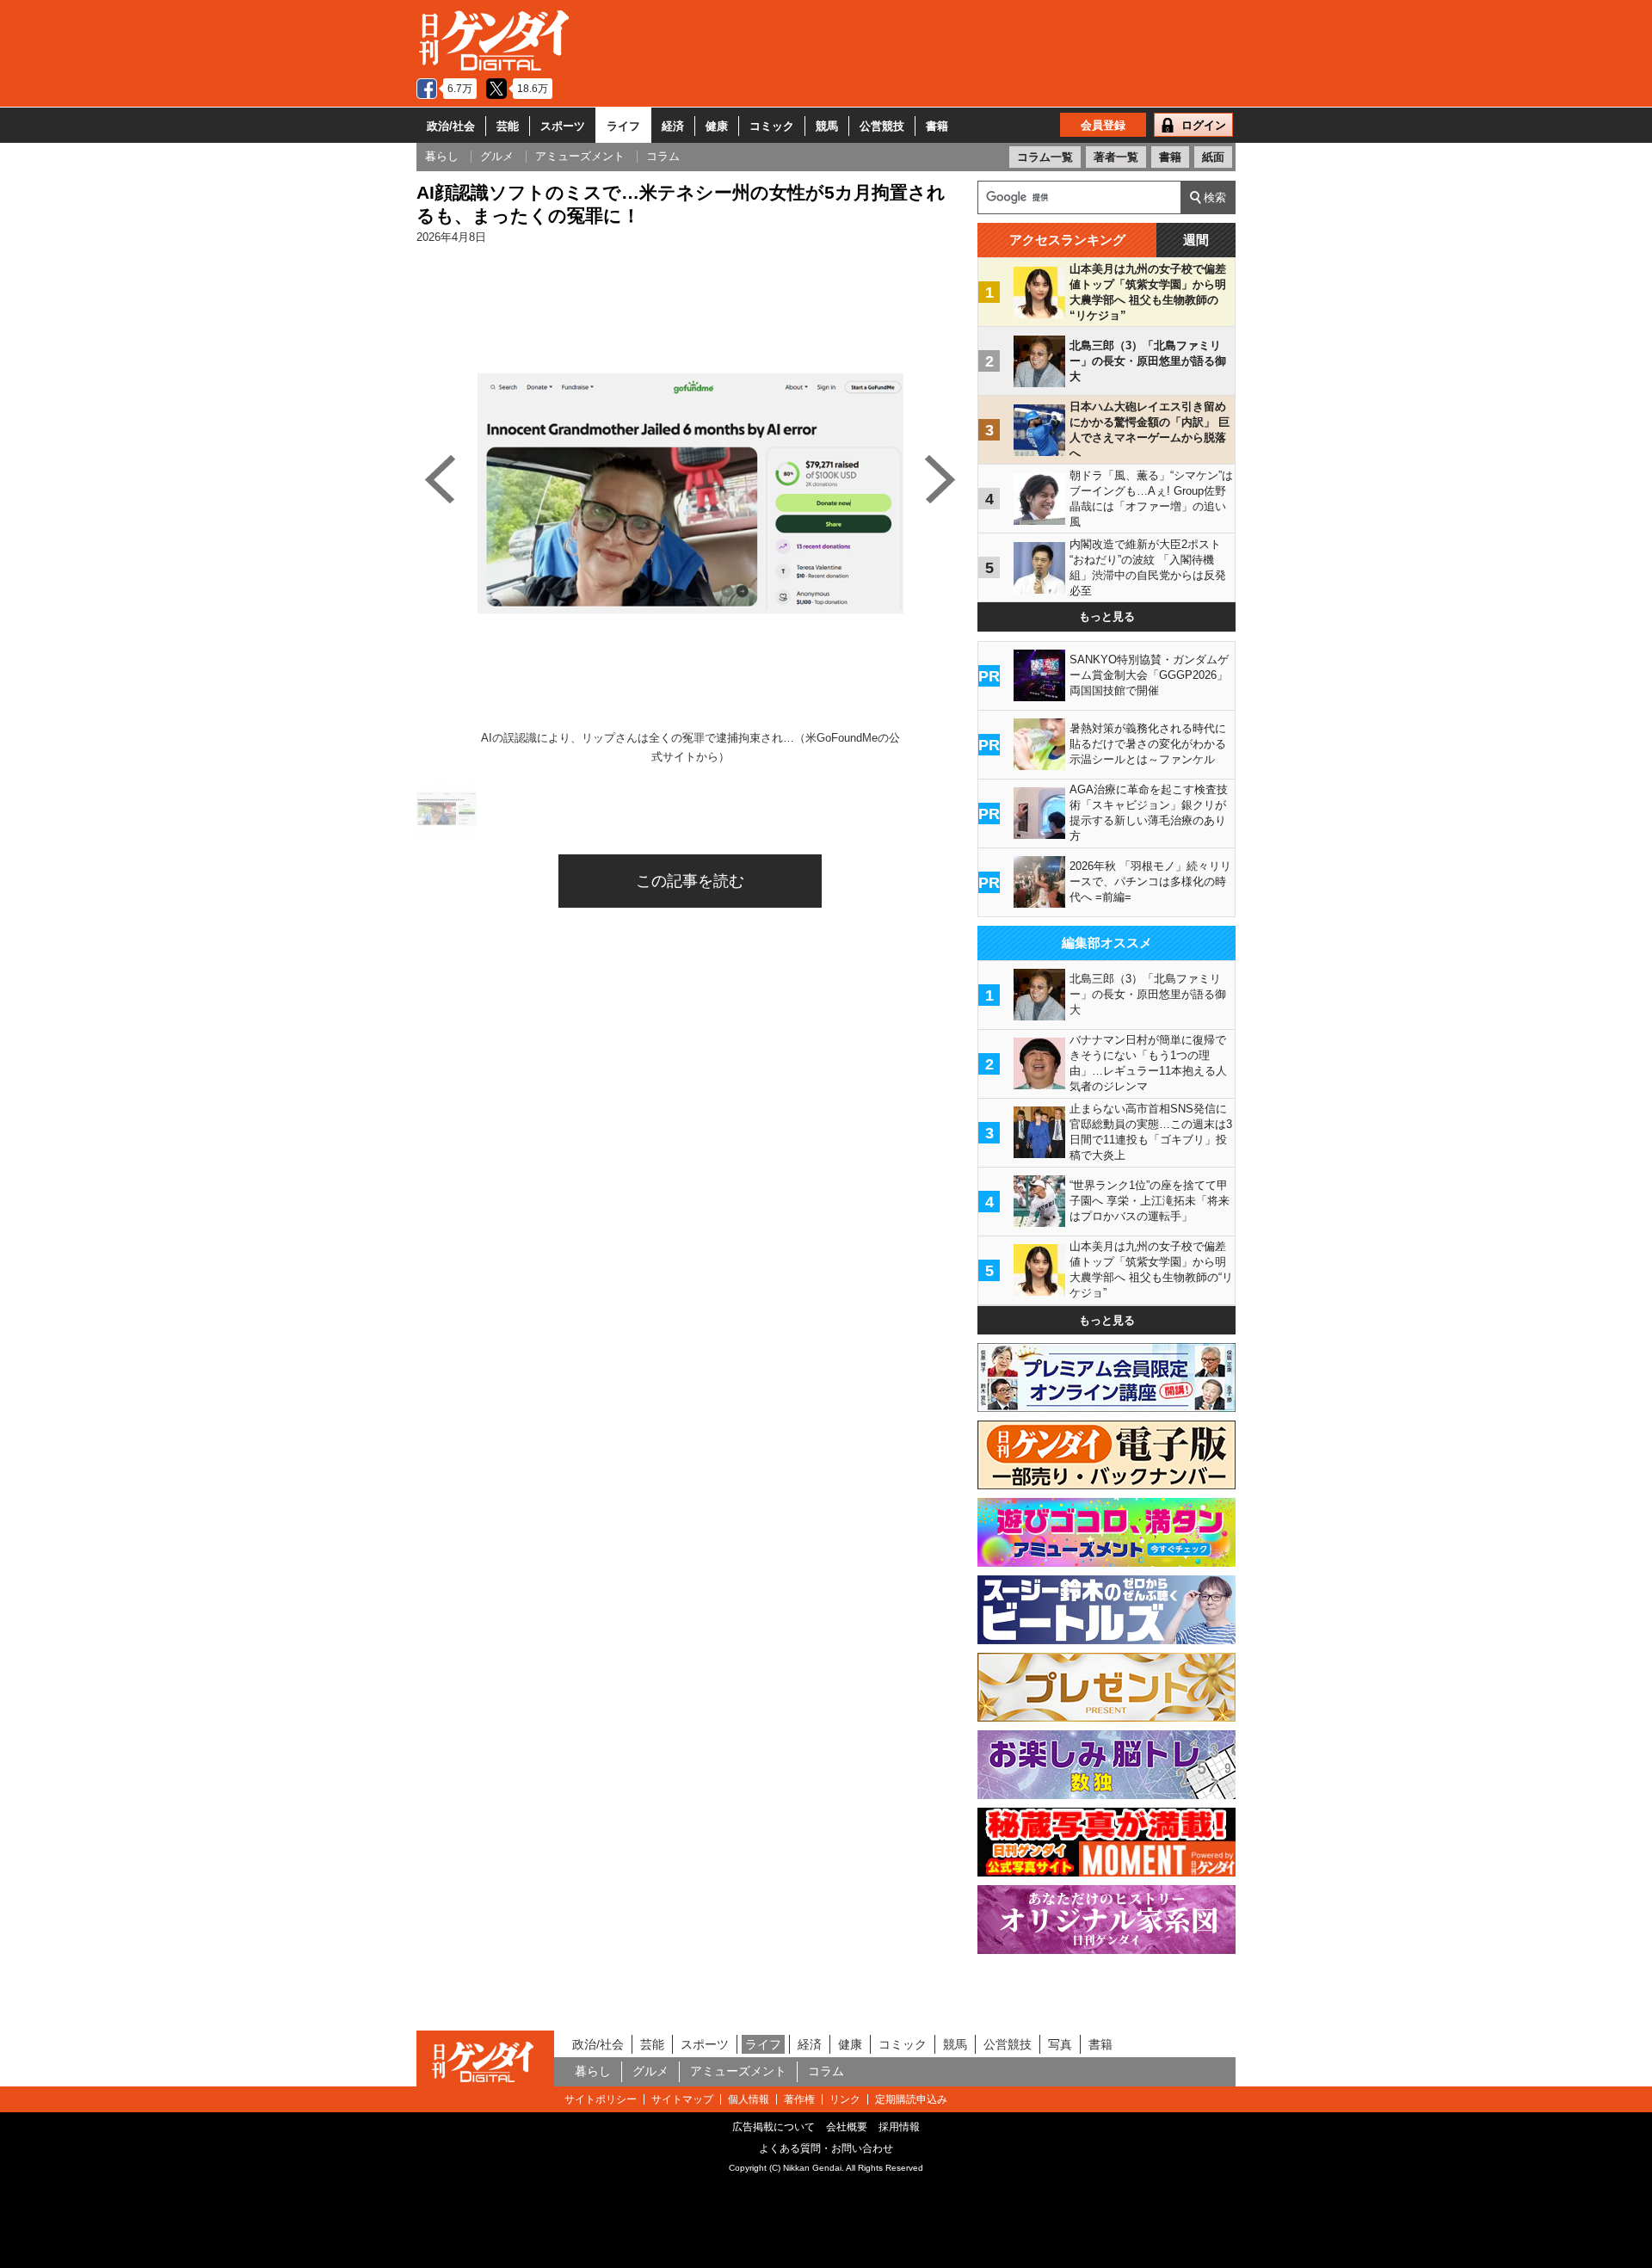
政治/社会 (451, 126)
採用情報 (899, 2127)
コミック (772, 126)
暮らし (593, 2071)
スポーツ (563, 126)
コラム (826, 2071)
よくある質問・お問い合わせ (826, 2148)
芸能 (508, 126)
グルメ (650, 2071)
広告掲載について (774, 2127)
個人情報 (749, 2099)
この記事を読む (690, 881)
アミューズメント (738, 2071)
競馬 (827, 126)
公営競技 (882, 126)
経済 (673, 126)
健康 (717, 126)
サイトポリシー (601, 2099)
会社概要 (847, 2127)
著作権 (799, 2099)
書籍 (937, 126)
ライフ (623, 126)
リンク (845, 2099)
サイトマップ (682, 2099)
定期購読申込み (911, 2099)
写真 (1060, 2044)
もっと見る (1107, 616)
